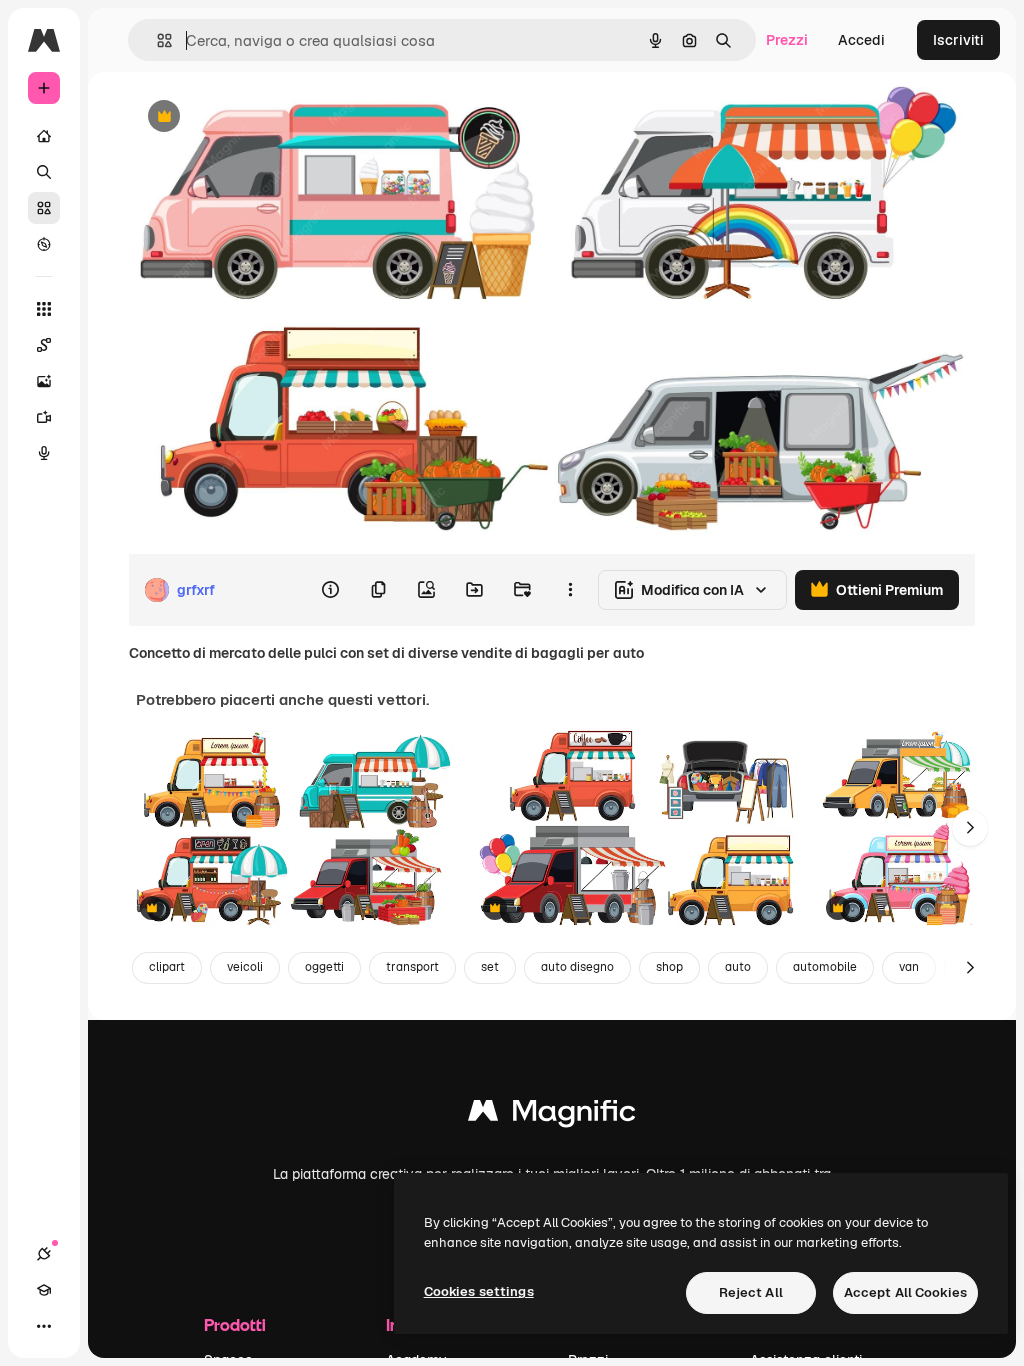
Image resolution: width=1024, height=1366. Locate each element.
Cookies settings (479, 1291)
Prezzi (787, 40)
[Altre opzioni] (570, 590)
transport (412, 967)
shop (669, 967)
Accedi (861, 40)
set (490, 967)
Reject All (751, 1292)
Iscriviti (958, 40)
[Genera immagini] (44, 381)
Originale (260, 117)
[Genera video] (44, 417)
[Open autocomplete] (156, 40)
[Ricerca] (44, 172)
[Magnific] (552, 1115)
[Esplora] (44, 244)
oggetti (324, 967)
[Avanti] (970, 828)
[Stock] (44, 208)
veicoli (245, 967)
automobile (825, 967)
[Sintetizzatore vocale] (44, 453)
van (909, 967)
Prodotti (235, 1324)
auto (738, 967)
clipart (167, 967)
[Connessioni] (44, 1254)
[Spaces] (44, 345)
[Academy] (44, 1290)
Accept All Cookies (905, 1292)
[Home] (44, 136)
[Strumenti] (44, 309)
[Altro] (44, 1326)
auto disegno (577, 967)
